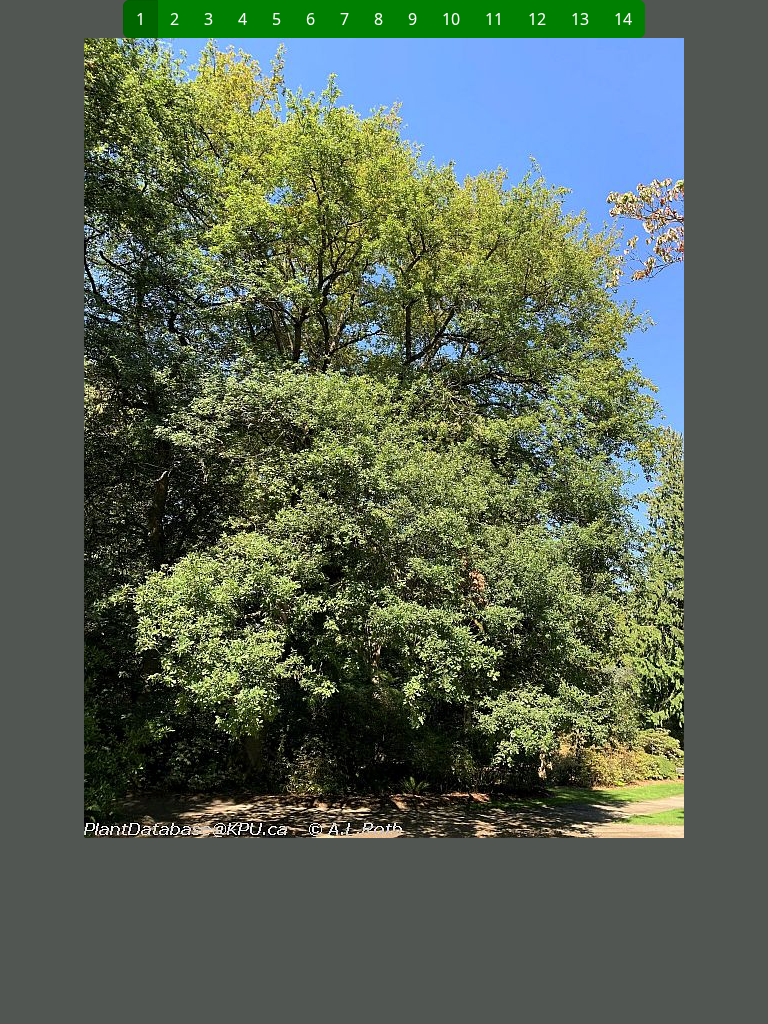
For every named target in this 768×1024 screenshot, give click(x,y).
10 (451, 19)
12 (537, 19)
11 (494, 19)
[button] (198, 438)
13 (580, 19)
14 (623, 19)
